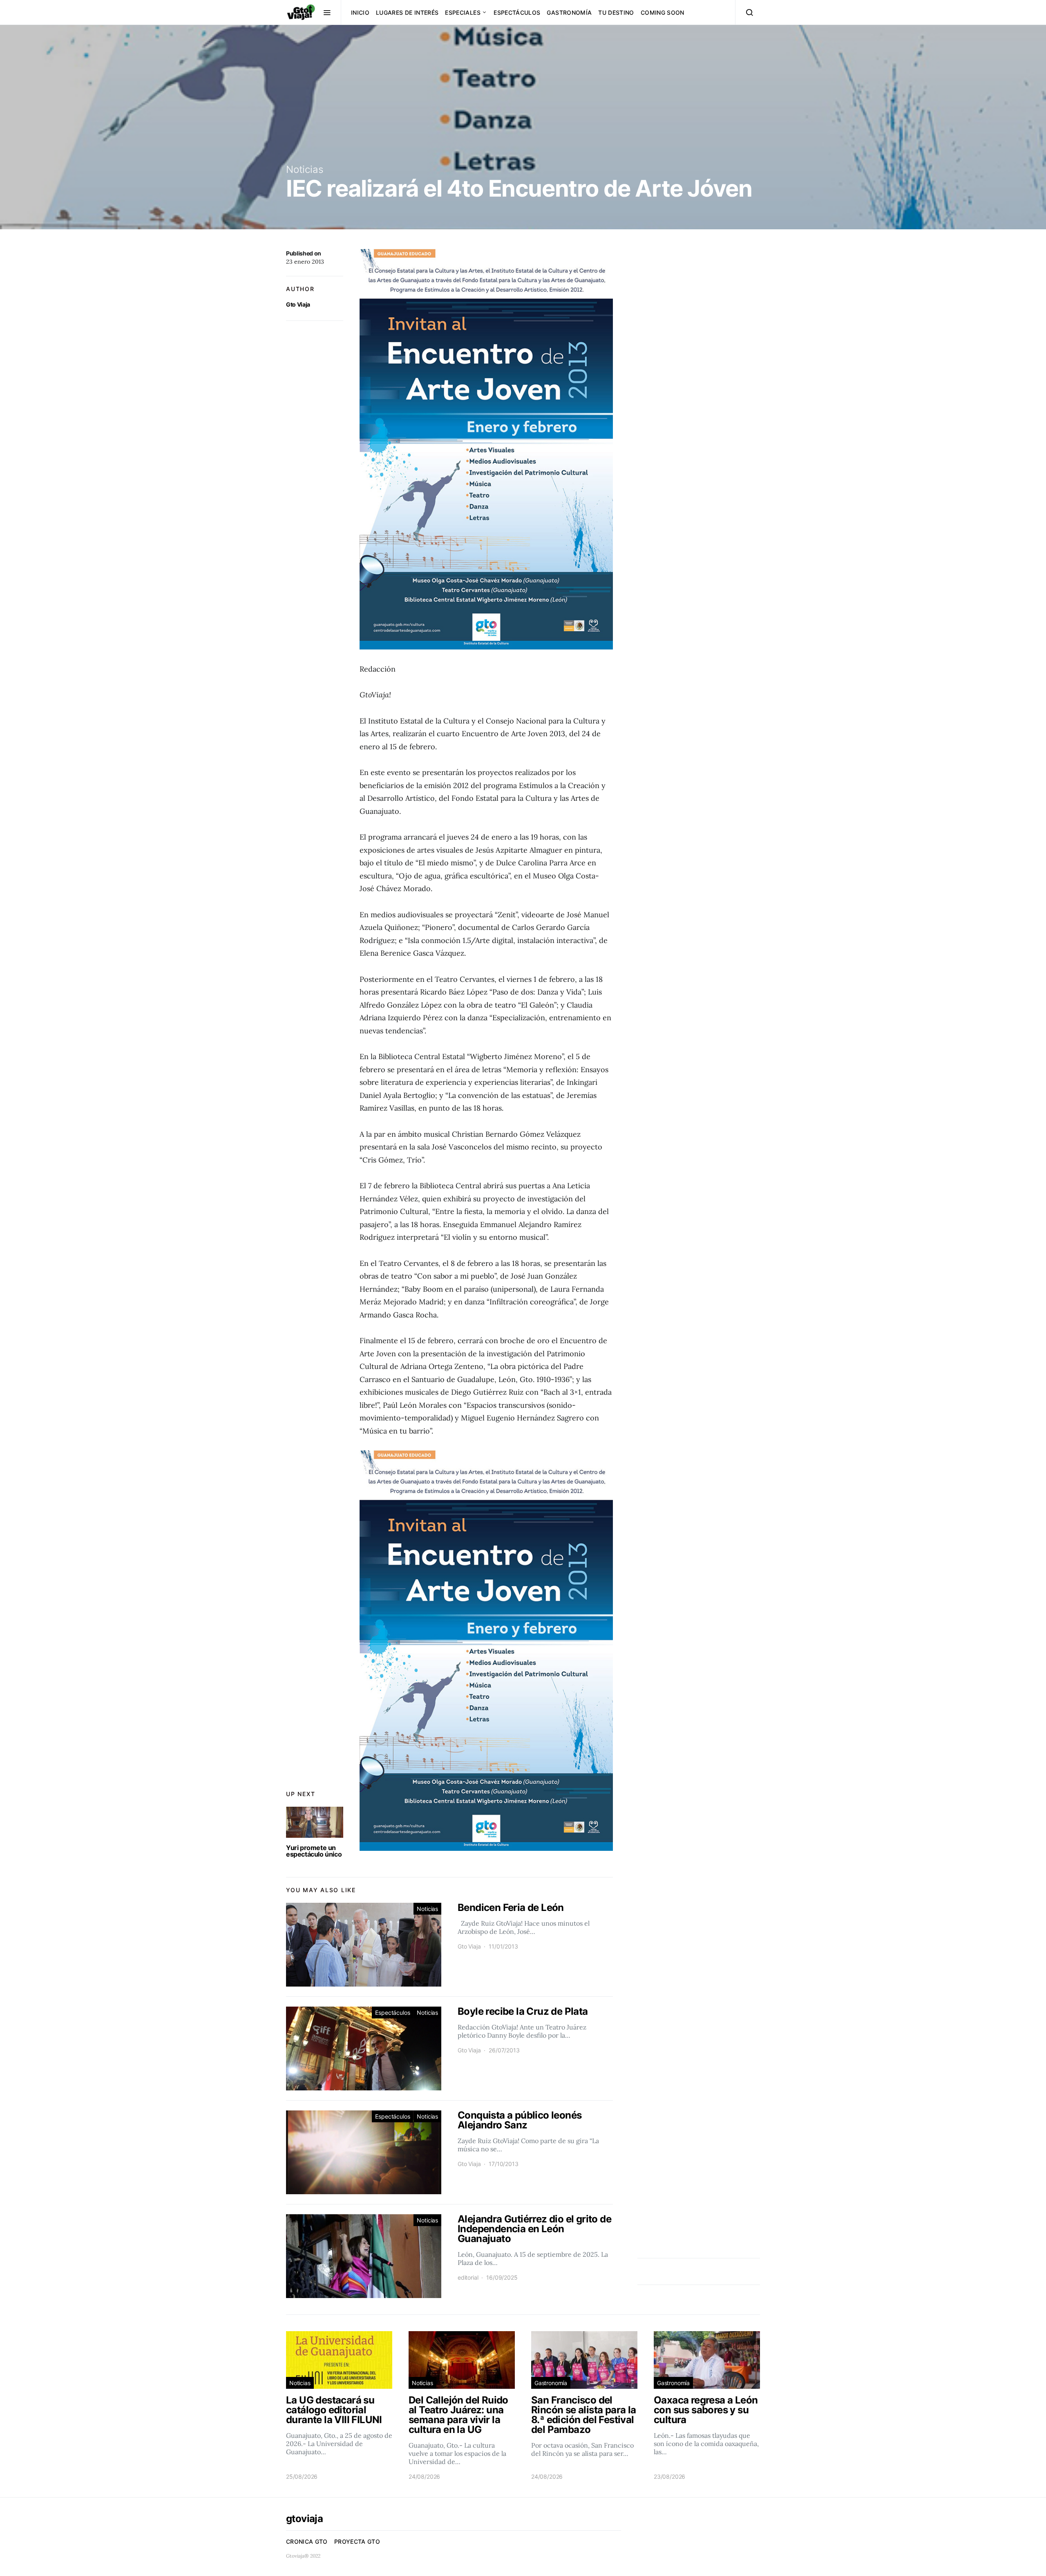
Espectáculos (517, 12)
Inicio (360, 12)
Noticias (305, 169)
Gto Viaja (298, 304)
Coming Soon (663, 12)
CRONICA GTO (307, 2541)
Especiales (463, 12)
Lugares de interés (407, 12)
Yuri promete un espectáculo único (314, 1851)
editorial (468, 2277)
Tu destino (616, 12)
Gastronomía (569, 12)
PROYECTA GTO (357, 2541)
